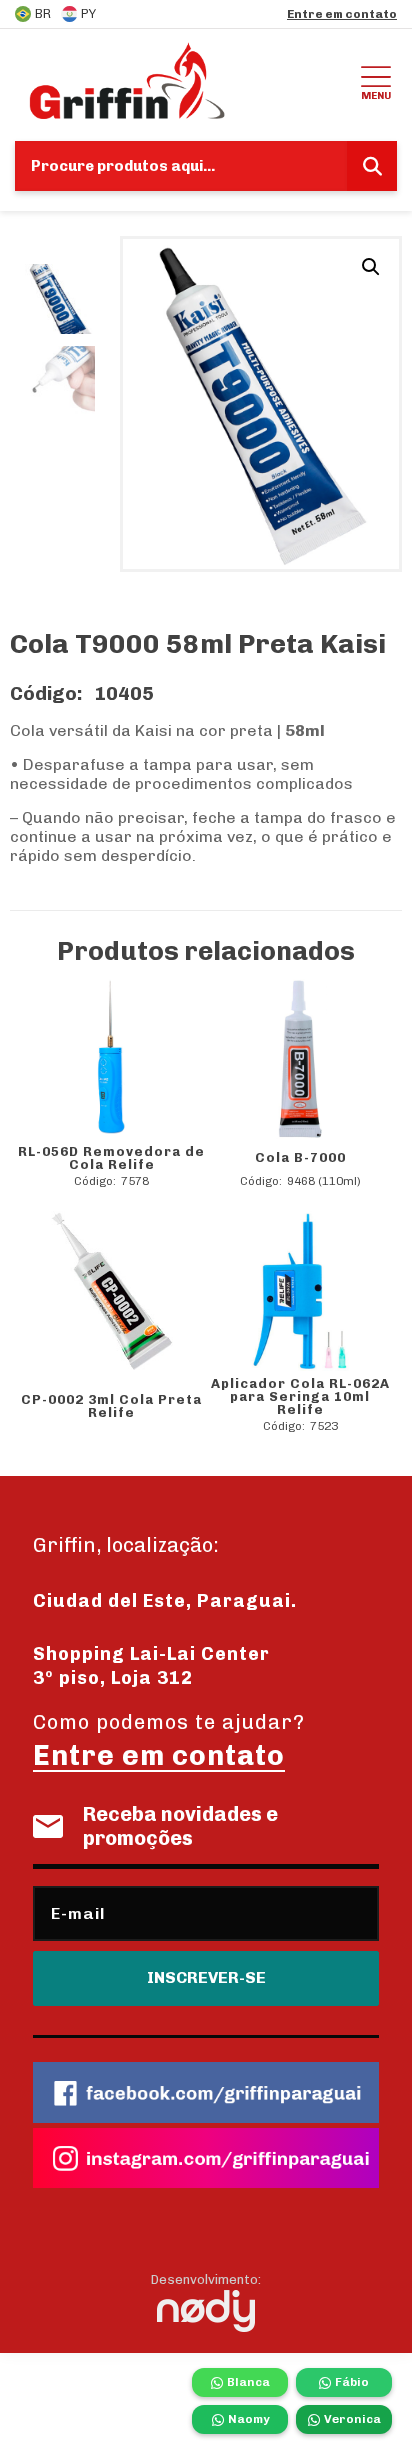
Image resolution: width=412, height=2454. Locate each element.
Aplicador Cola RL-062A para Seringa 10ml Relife (300, 1396)
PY (88, 13)
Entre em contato (342, 14)
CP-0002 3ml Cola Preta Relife (111, 1406)
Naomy (248, 2419)
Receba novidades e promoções (180, 1826)
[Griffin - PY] (185, 80)
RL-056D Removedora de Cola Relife (111, 1158)
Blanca (248, 2382)
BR (43, 13)
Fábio (352, 2382)
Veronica (352, 2419)
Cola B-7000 (300, 1157)
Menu (376, 95)
